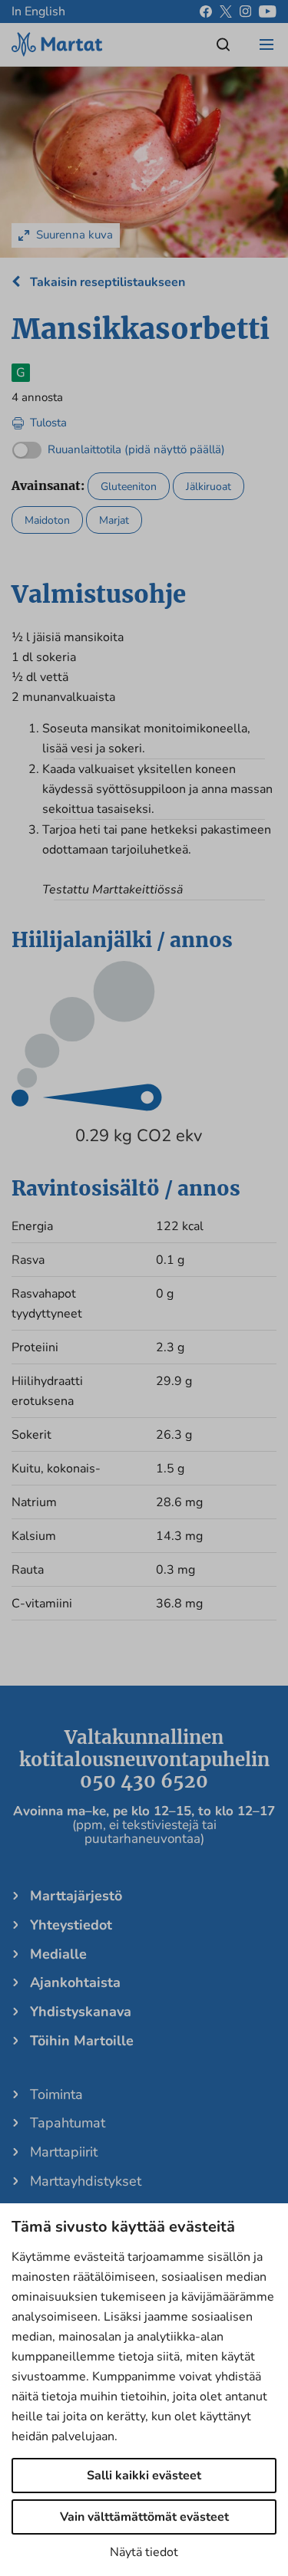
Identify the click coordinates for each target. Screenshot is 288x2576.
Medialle (58, 1954)
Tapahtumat (68, 2123)
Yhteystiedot (71, 1925)
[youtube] (268, 12)
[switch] (119, 446)
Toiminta (56, 2094)
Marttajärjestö (76, 1896)
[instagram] (245, 12)
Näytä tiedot (144, 2552)
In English (38, 12)
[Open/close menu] (266, 44)
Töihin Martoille (82, 2041)
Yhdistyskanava (81, 2012)
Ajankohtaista (75, 1982)
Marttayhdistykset (86, 2181)
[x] (226, 12)
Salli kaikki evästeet (144, 2476)
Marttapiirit (64, 2152)
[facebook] (206, 12)
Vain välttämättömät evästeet (144, 2517)
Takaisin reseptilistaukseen (106, 282)
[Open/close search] (223, 44)
